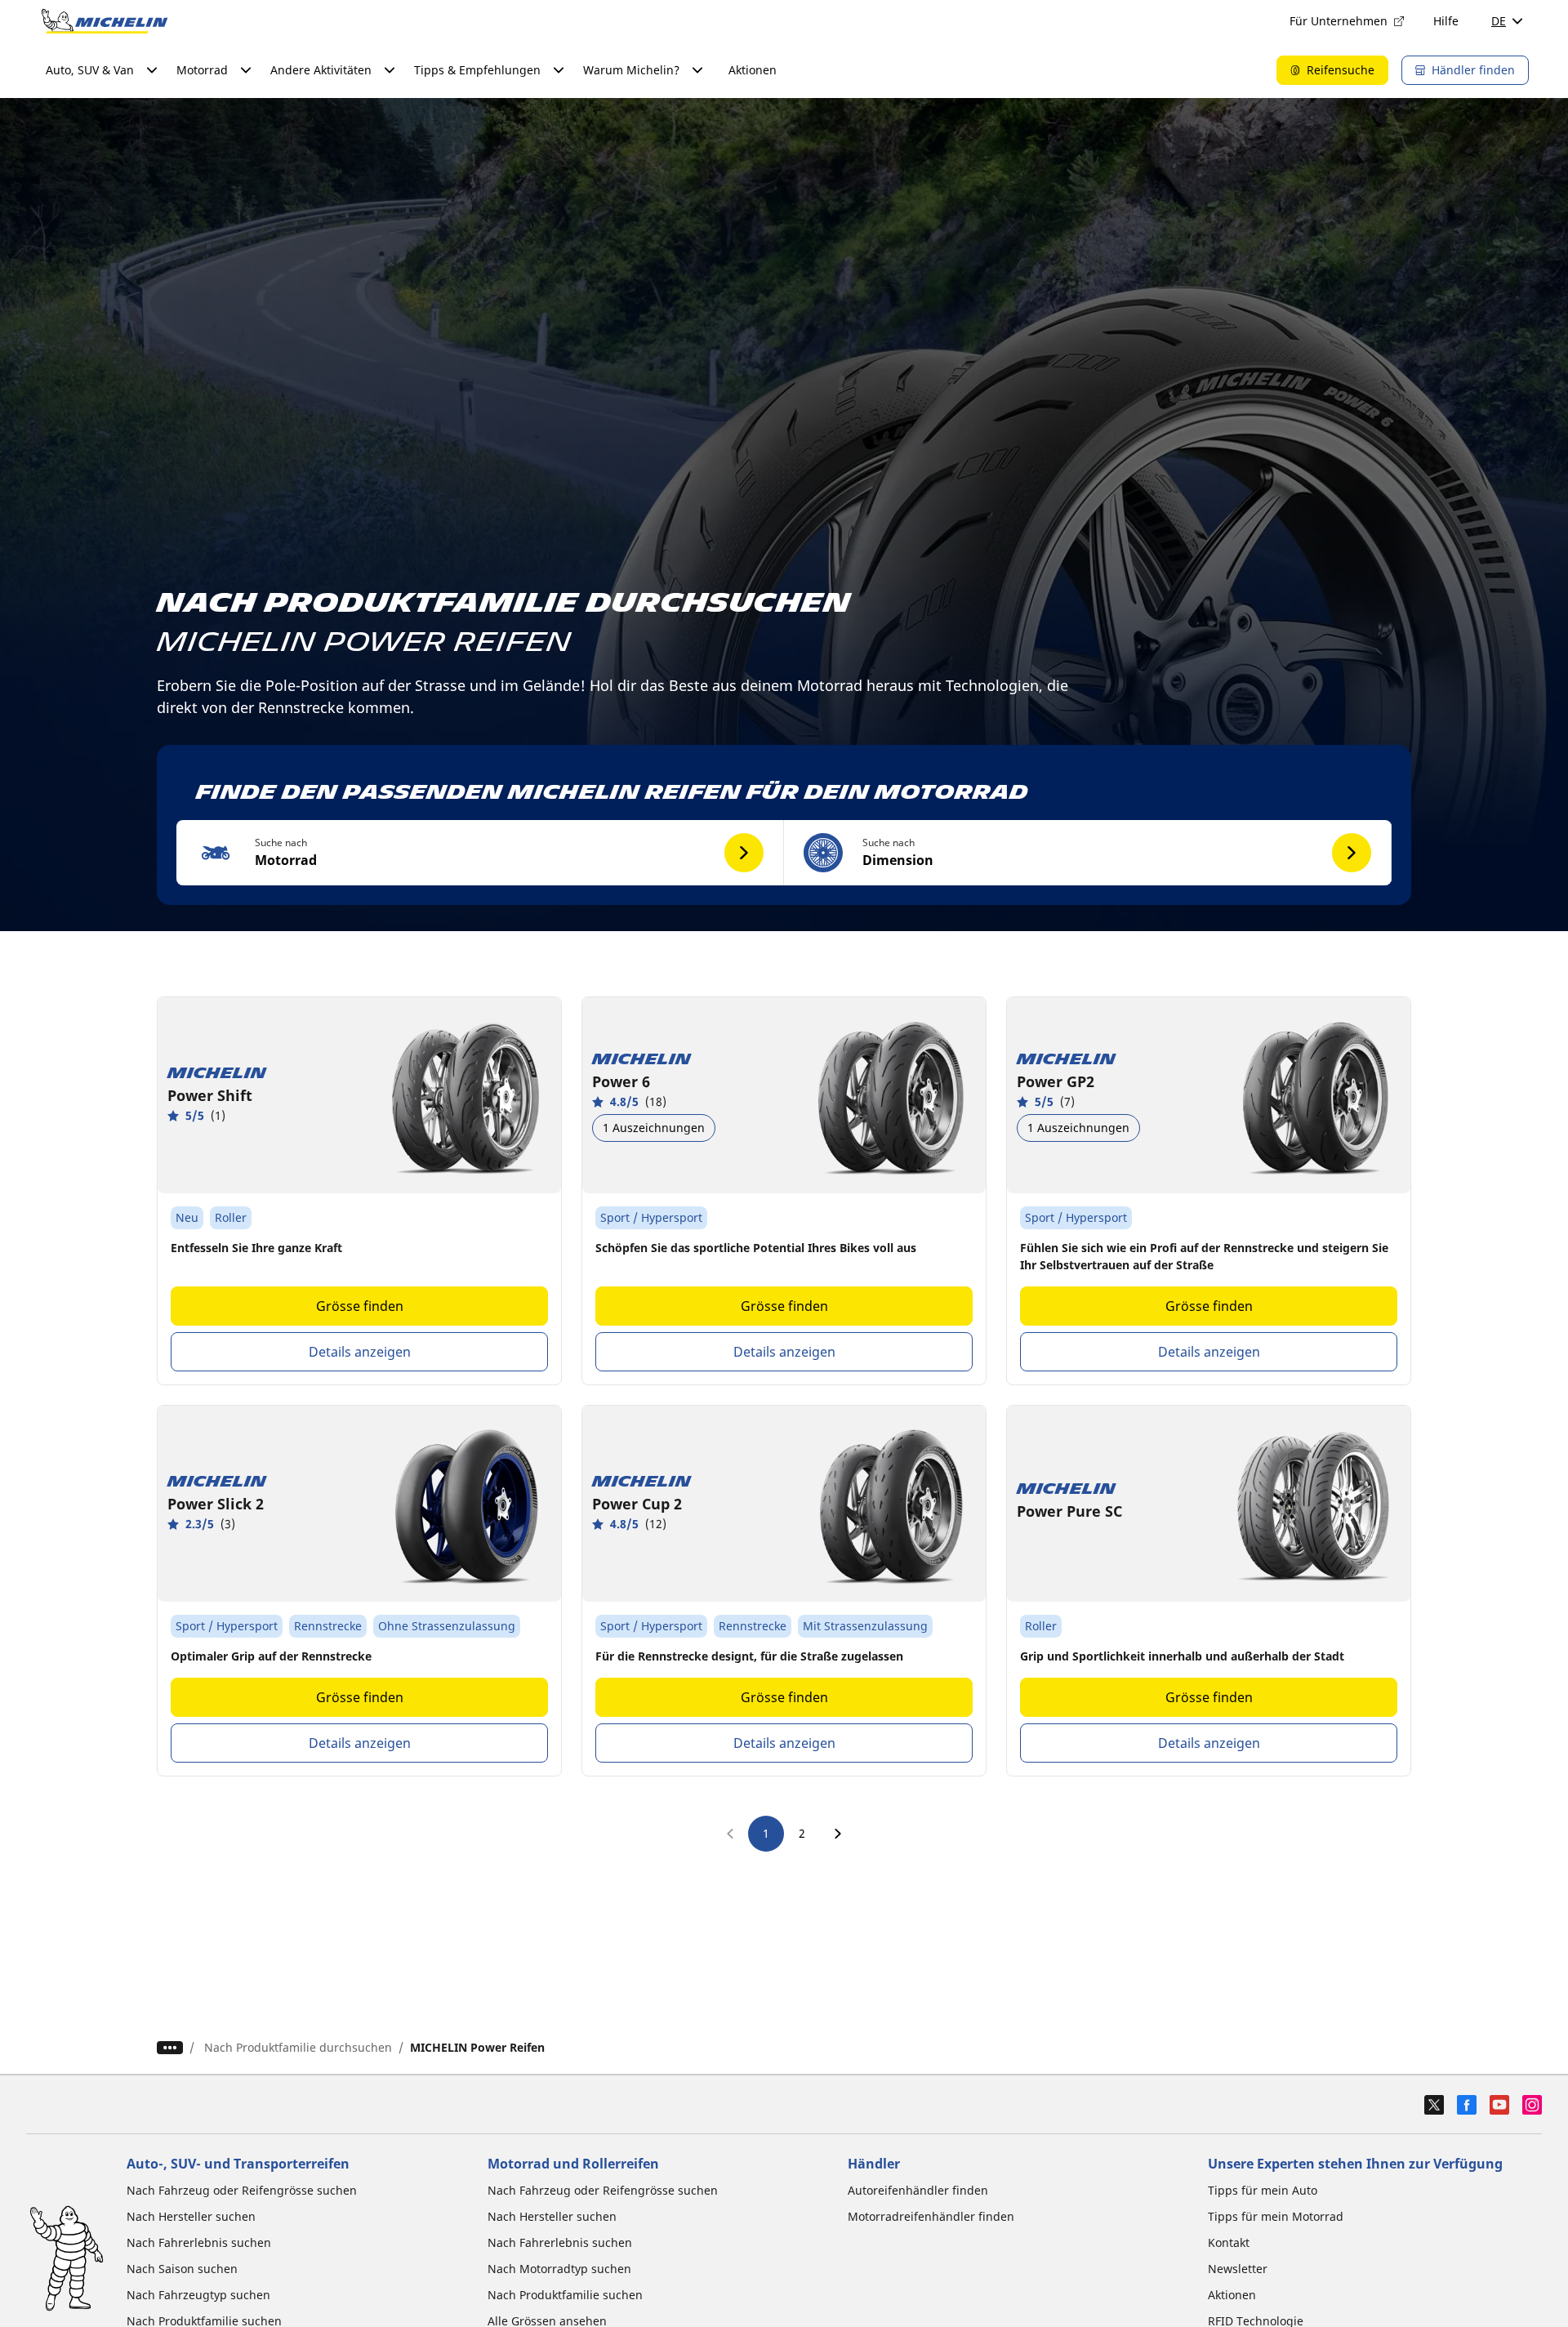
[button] (480, 853)
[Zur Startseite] (105, 21)
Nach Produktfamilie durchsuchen (298, 2047)
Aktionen (753, 70)
